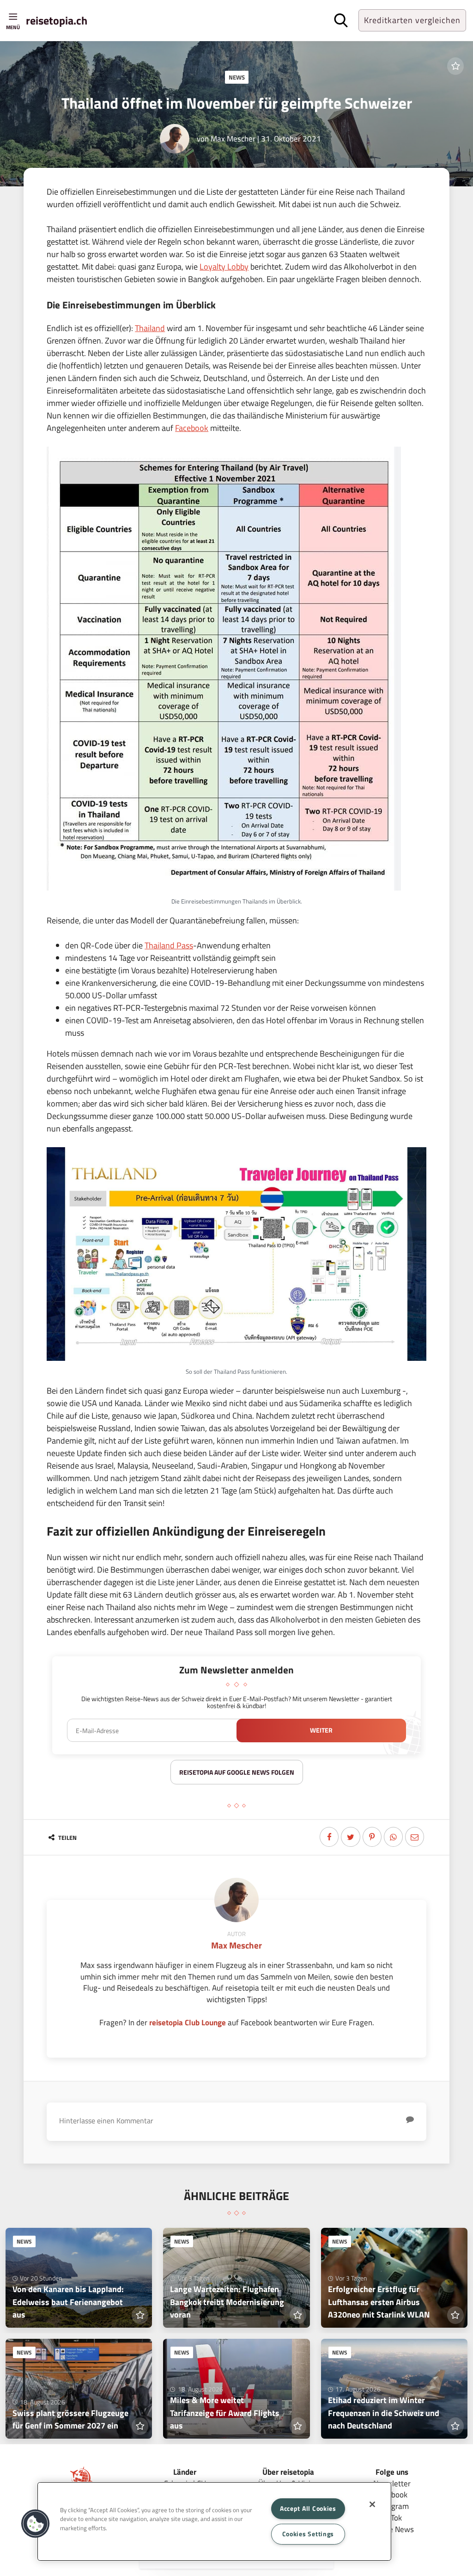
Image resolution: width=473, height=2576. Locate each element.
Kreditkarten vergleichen (412, 20)
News (237, 77)
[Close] (372, 2504)
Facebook (192, 428)
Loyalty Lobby (224, 267)
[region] (214, 2521)
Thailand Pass (169, 945)
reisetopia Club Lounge (188, 2022)
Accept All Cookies (308, 2508)
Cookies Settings (308, 2534)
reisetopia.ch (57, 20)
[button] (36, 2524)
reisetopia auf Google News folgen (237, 1772)
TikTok (392, 2518)
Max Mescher (233, 138)
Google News (392, 2529)
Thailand (150, 328)
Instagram (392, 2506)
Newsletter (392, 2483)
